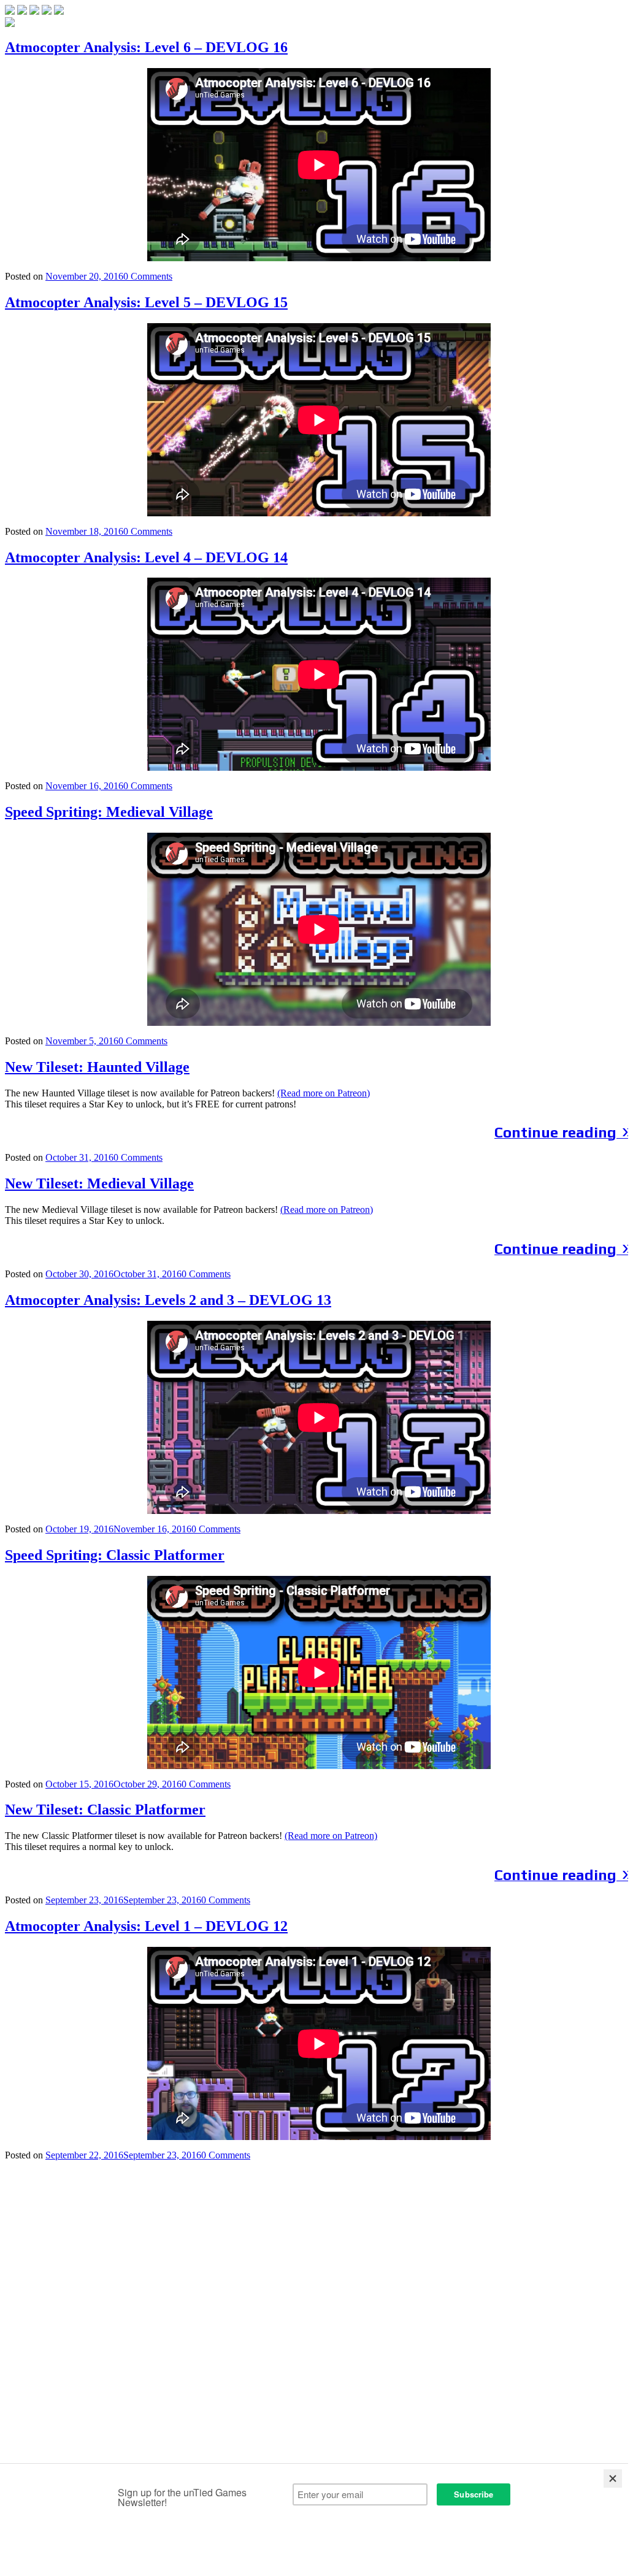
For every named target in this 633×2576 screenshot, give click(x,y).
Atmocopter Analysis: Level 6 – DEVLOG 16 (146, 47)
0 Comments (148, 276)
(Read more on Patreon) (324, 1093)
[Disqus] (319, 2314)
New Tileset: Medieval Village (99, 1183)
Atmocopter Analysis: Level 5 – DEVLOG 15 (146, 302)
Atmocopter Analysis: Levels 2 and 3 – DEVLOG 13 (168, 1300)
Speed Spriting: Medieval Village (109, 812)
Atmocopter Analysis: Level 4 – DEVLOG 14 (146, 557)
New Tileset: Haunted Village (97, 1067)
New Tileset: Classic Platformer (105, 1810)
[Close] (613, 2479)
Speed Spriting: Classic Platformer (115, 1555)
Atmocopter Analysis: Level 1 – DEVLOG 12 (146, 1926)
